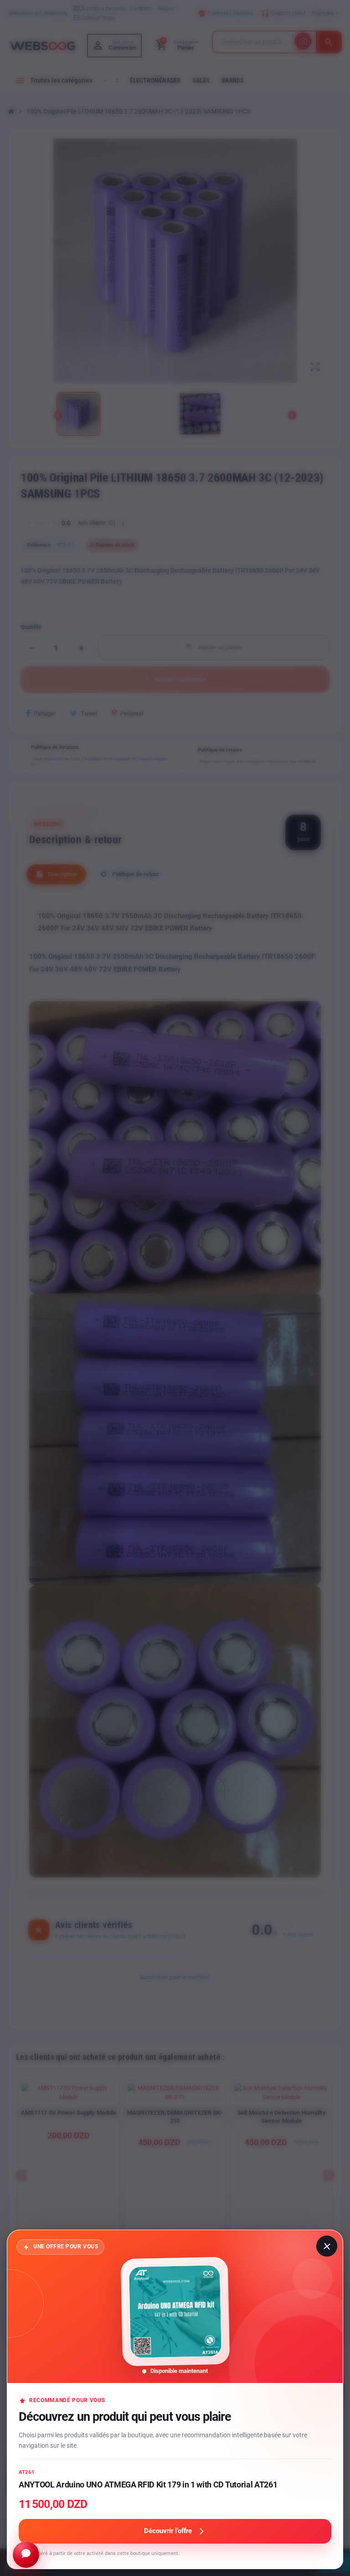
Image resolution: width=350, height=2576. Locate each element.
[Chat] (26, 2555)
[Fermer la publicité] (327, 2246)
